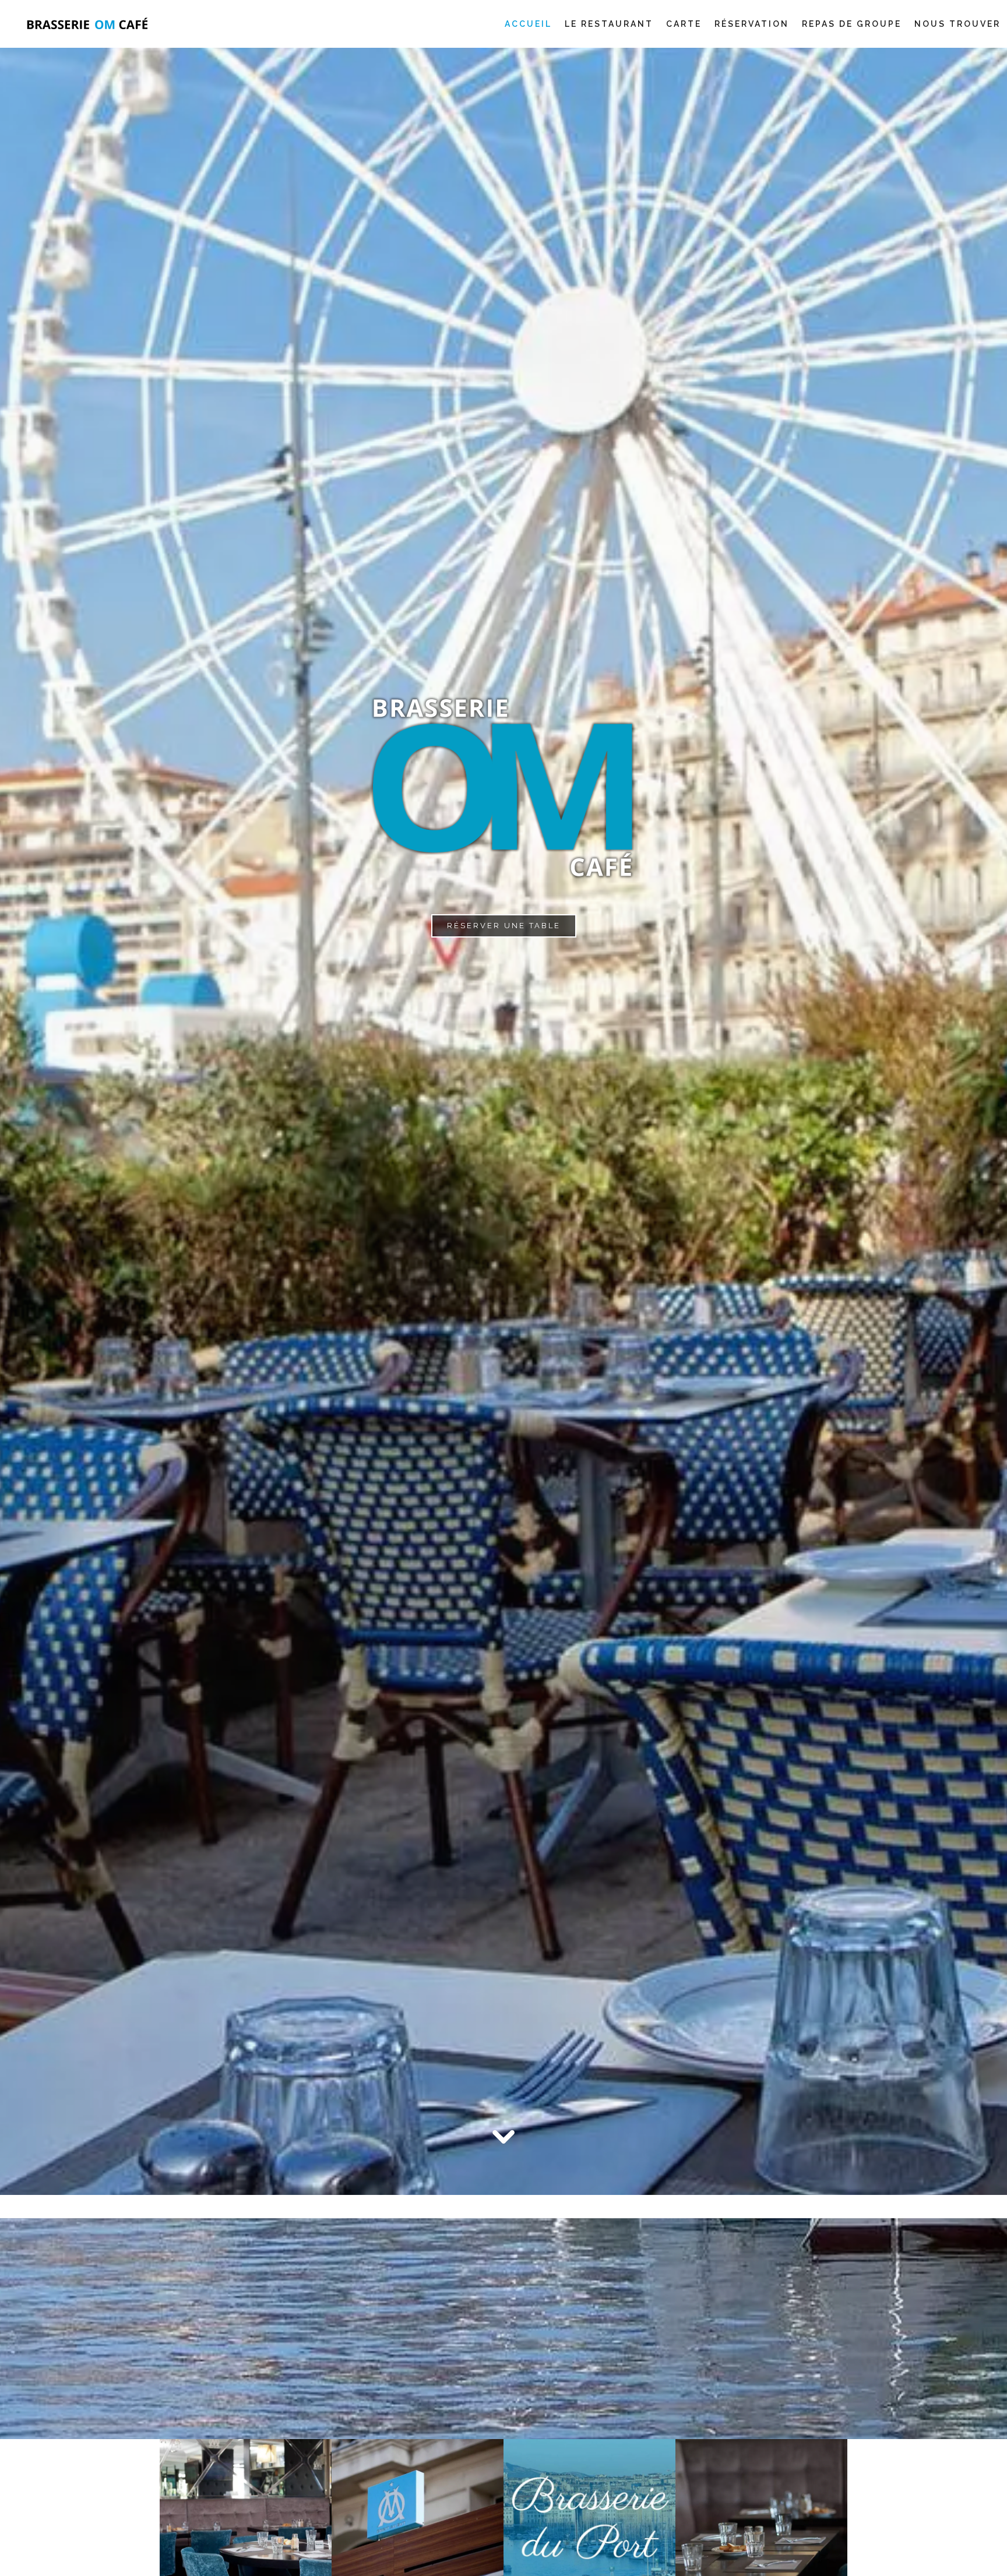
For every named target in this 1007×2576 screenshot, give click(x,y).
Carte (684, 24)
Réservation (752, 24)
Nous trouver (957, 24)
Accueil (528, 24)
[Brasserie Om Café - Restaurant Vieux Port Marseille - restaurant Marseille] (418, 2524)
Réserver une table (504, 926)
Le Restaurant (609, 24)
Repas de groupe (852, 24)
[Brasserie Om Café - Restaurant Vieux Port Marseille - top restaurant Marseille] (589, 2524)
